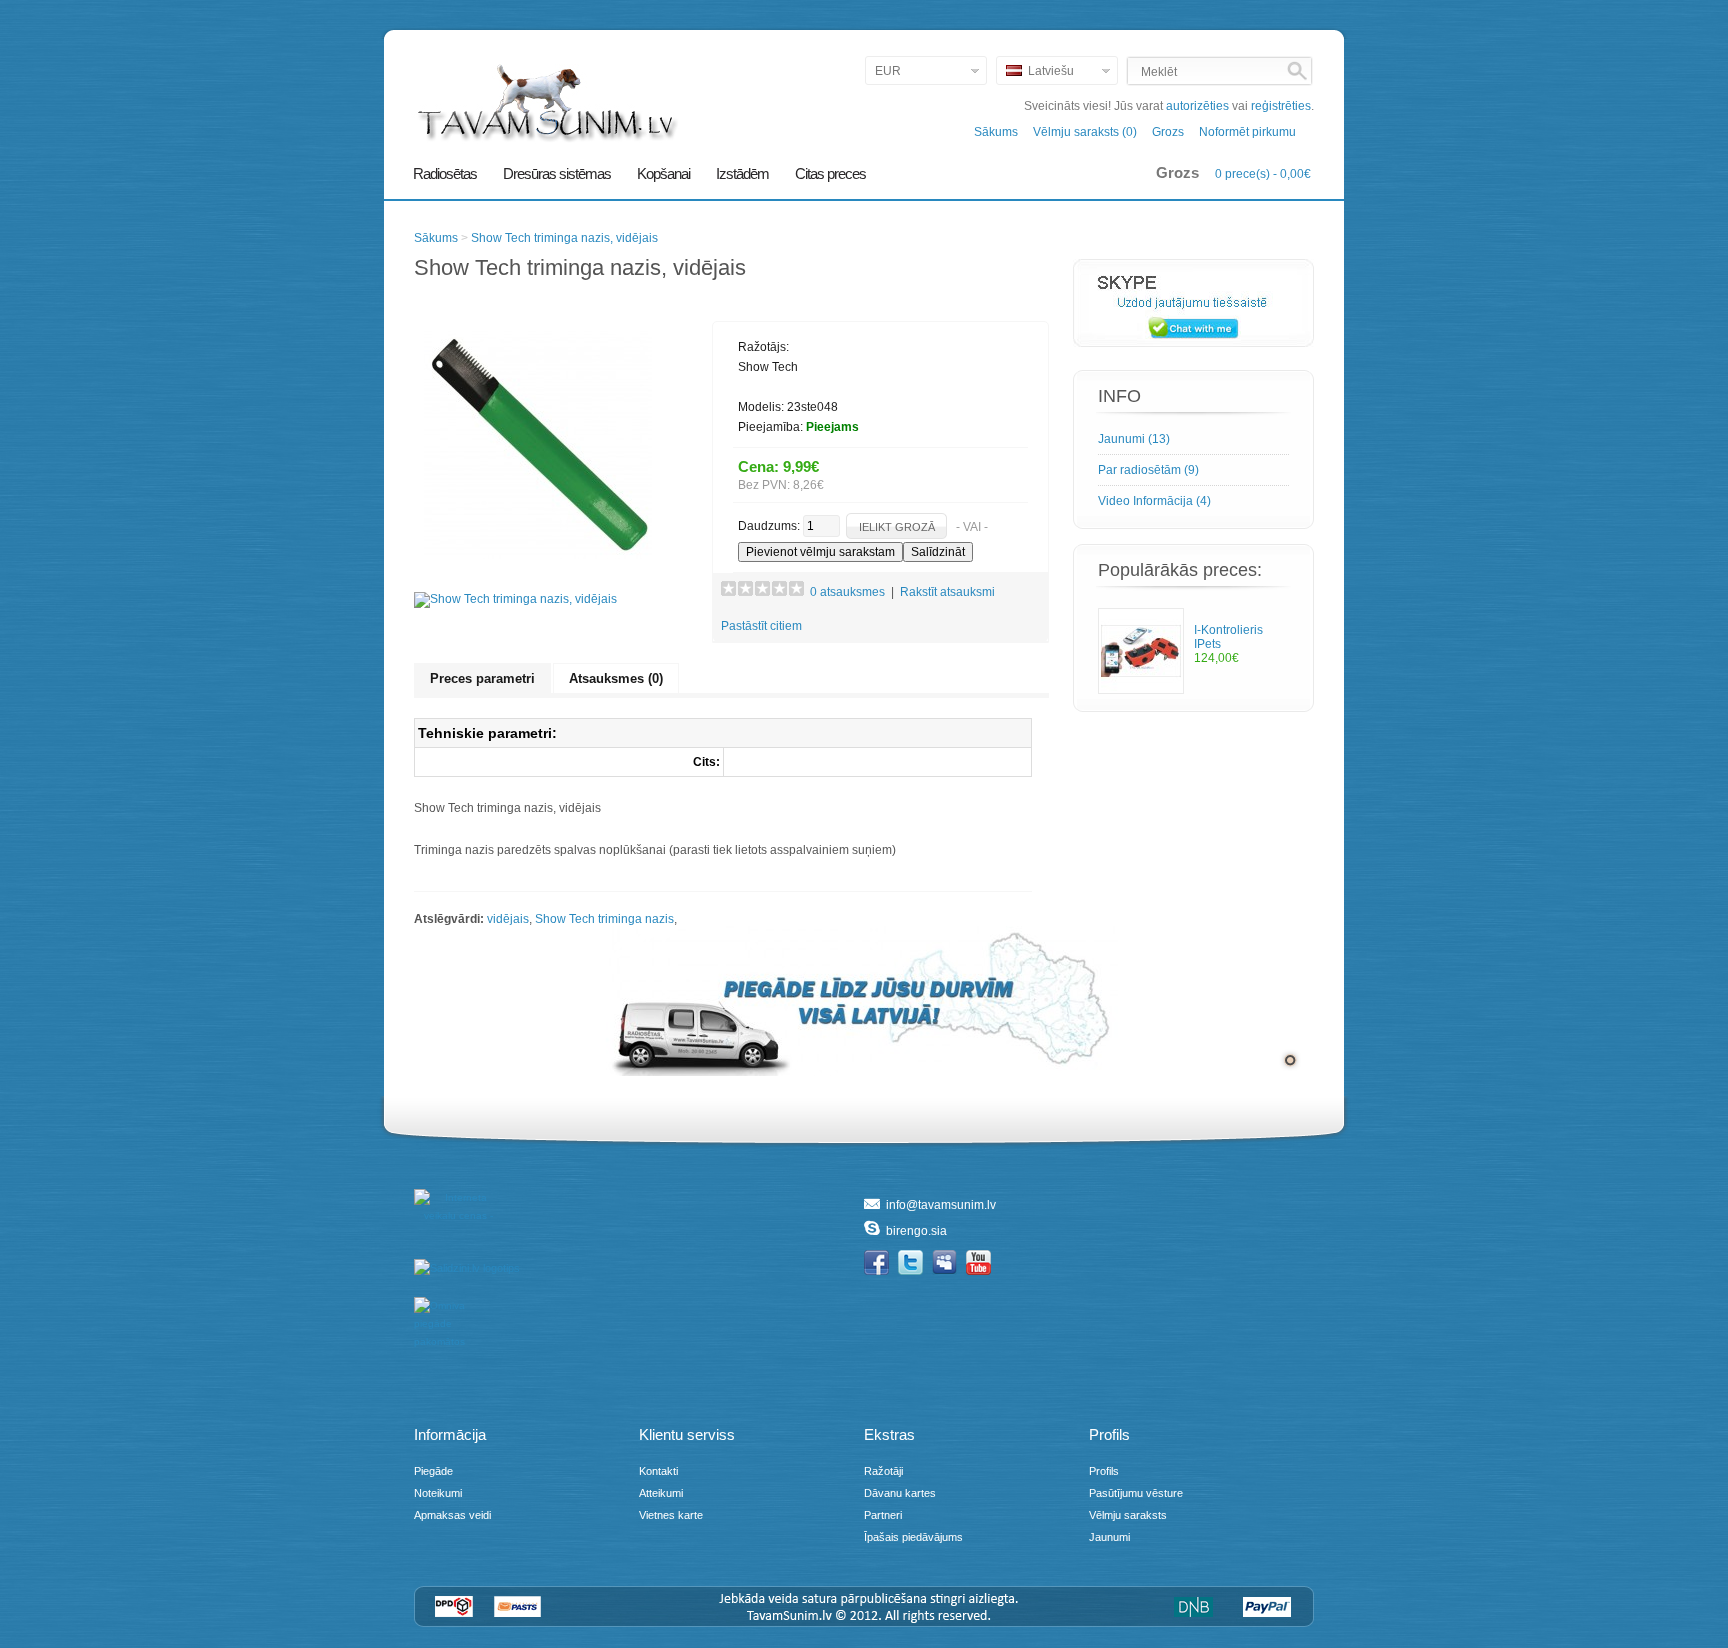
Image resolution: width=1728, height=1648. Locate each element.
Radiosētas (445, 173)
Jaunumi (1109, 1537)
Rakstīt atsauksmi (947, 592)
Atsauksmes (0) (616, 678)
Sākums (996, 132)
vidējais (508, 919)
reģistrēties (1281, 106)
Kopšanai (663, 173)
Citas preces (830, 173)
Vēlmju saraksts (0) (1085, 132)
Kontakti (658, 1471)
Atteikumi (661, 1493)
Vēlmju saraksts (1128, 1515)
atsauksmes (847, 592)
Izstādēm (742, 173)
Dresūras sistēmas (557, 173)
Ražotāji (883, 1471)
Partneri (883, 1515)
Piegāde (433, 1471)
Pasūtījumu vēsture (1136, 1493)
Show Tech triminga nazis (604, 919)
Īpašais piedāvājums (913, 1537)
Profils (1104, 1471)
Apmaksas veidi (452, 1515)
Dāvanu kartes (900, 1493)
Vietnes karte (671, 1515)
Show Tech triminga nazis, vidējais (564, 238)
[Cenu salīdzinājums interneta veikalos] (445, 1329)
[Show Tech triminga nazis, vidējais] (538, 555)
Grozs (1168, 132)
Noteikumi (438, 1493)
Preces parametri (482, 678)
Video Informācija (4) (1154, 501)
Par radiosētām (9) (1148, 470)
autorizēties (1197, 106)
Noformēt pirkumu (1247, 132)
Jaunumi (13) (1134, 439)
